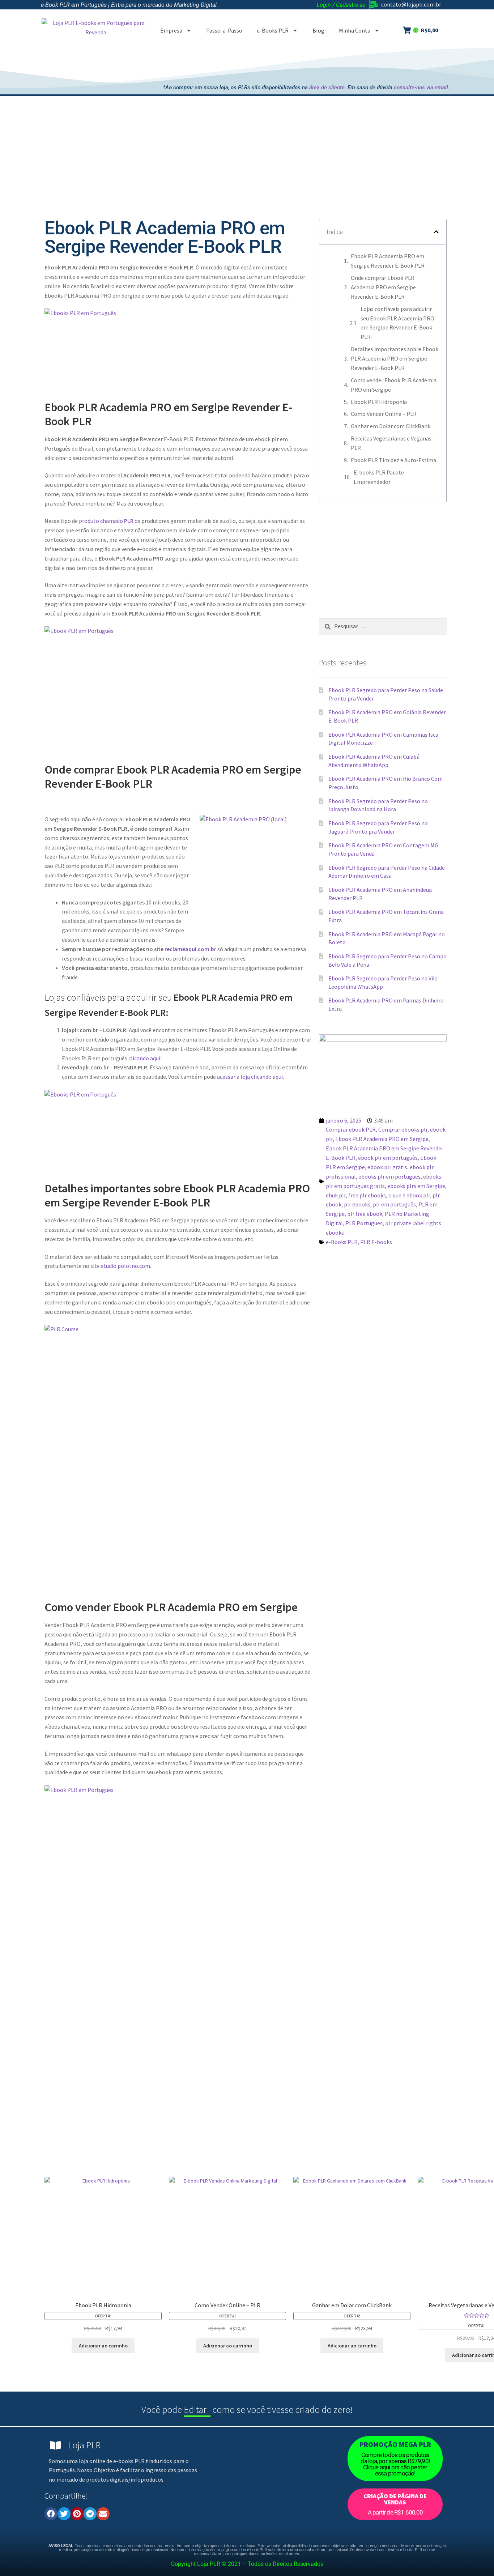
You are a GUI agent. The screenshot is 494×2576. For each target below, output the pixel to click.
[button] (436, 232)
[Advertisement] (318, 64)
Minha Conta (355, 30)
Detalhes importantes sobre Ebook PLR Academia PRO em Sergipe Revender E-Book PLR (395, 358)
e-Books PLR (273, 30)
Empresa (171, 30)
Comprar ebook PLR (351, 1129)
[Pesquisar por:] (383, 626)
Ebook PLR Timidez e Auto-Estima (393, 460)
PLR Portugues (364, 1223)
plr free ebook (365, 1214)
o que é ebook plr (409, 1195)
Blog (318, 30)
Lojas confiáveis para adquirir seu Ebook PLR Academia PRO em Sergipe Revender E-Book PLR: (397, 323)
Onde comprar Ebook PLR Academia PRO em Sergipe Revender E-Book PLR (383, 287)
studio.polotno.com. (126, 1266)
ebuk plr (336, 1195)
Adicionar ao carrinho (103, 2346)
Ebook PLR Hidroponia (379, 402)
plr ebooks (357, 1204)
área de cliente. (328, 88)
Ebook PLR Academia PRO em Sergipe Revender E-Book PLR (388, 261)
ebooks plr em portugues (389, 1176)
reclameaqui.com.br (190, 949)
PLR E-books (376, 1242)
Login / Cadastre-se (341, 5)
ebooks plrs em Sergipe (416, 1186)
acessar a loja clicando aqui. (250, 1077)
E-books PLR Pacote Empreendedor (379, 477)
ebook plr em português (388, 1158)
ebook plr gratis (387, 1167)
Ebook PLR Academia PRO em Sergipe (382, 1139)
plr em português (394, 1204)
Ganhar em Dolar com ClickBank (391, 426)
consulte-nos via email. (422, 88)
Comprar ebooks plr (403, 1129)
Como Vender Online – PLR (384, 414)
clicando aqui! (144, 1058)
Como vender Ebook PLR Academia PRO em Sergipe (394, 385)
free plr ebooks (367, 1195)
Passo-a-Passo (224, 30)
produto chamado (106, 521)
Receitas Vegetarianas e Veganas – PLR (393, 443)
